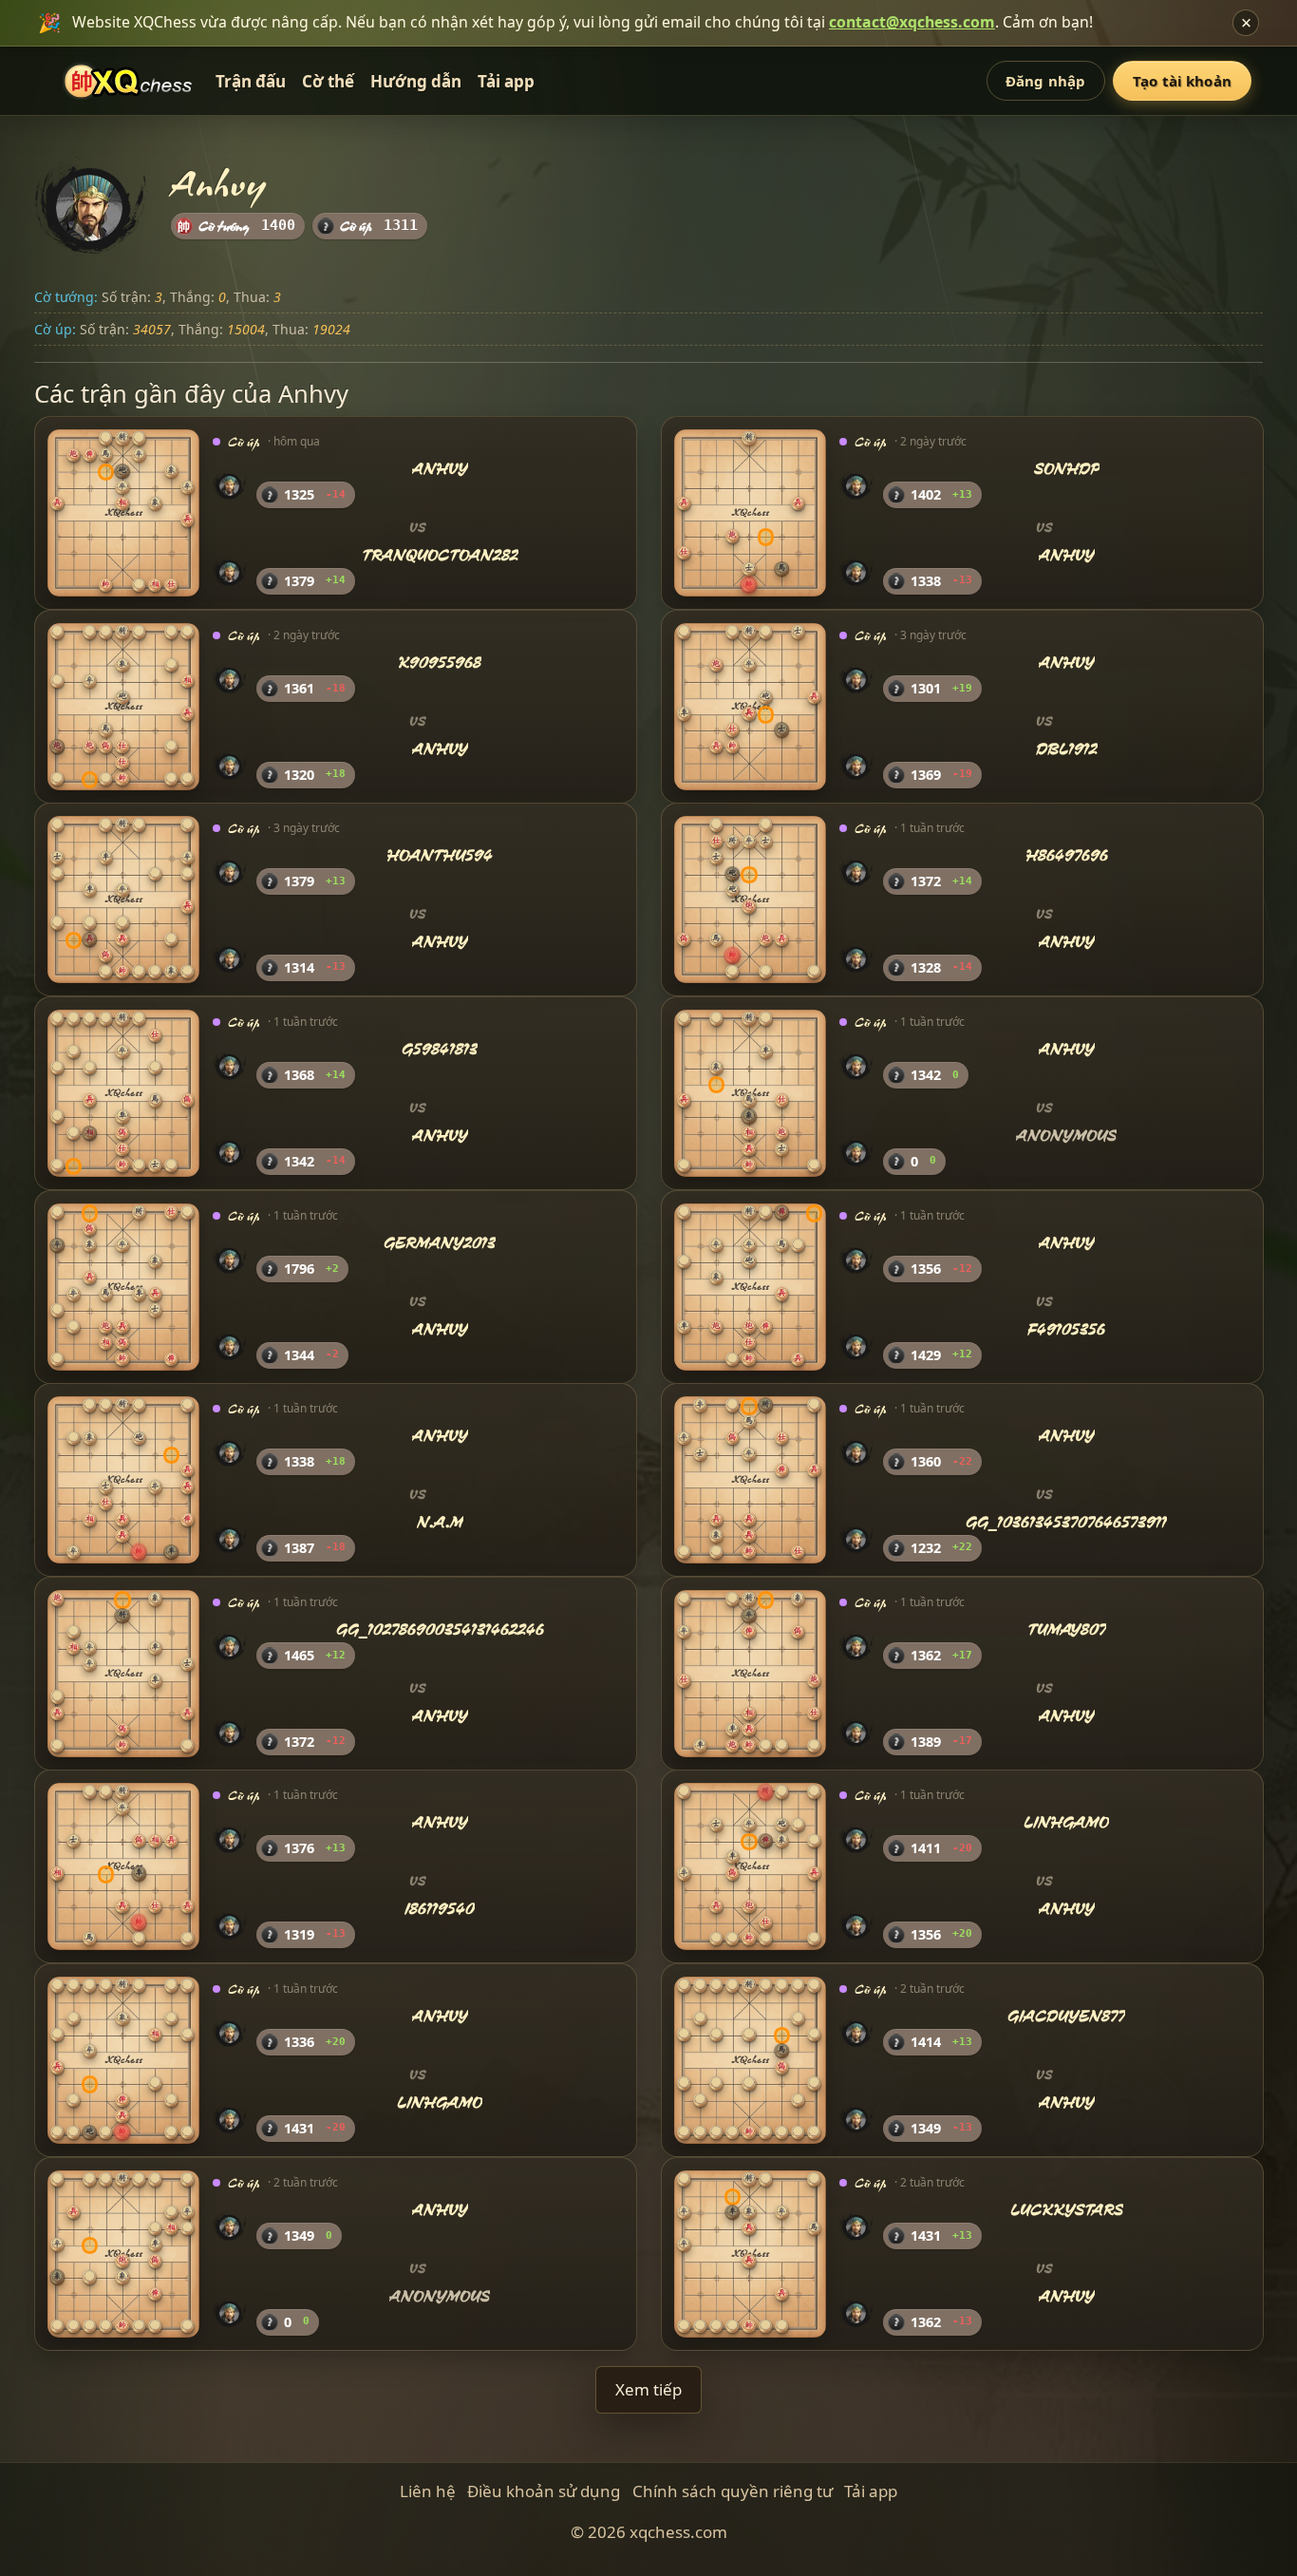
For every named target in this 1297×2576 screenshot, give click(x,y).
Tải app (506, 81)
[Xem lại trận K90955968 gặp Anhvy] (123, 707)
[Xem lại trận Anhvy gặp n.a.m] (123, 1480)
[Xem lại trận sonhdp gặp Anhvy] (750, 513)
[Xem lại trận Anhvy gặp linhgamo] (123, 2060)
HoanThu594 (440, 856)
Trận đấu (251, 81)
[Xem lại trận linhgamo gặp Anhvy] (750, 1866)
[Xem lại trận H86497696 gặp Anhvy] (750, 900)
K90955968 (440, 663)
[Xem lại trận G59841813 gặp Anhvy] (123, 1093)
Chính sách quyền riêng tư (733, 2491)
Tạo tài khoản (1182, 81)
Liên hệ (428, 2491)
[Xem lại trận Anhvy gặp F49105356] (750, 1286)
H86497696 (1067, 856)
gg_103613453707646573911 (1066, 1522)
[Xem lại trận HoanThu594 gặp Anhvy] (123, 900)
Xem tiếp (648, 2389)
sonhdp (1067, 470)
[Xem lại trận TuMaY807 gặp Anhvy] (750, 1674)
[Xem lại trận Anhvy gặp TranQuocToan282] (123, 513)
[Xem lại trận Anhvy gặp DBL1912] (750, 707)
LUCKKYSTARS (1067, 2210)
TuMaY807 (1067, 1629)
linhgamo (1066, 1823)
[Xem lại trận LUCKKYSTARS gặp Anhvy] (750, 2253)
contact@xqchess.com (912, 22)
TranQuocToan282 (440, 555)
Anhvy (440, 470)
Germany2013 (440, 1243)
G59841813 (440, 1049)
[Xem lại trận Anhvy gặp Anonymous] (750, 1093)
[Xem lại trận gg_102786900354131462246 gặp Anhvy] (123, 1674)
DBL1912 (1067, 749)
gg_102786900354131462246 (440, 1629)
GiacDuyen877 (1066, 2016)
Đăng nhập (1045, 81)
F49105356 (1066, 1328)
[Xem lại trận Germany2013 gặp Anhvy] (123, 1286)
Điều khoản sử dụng (544, 2491)
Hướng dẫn (416, 81)
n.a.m (440, 1522)
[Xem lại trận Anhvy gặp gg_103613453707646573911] (750, 1480)
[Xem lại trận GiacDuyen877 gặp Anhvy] (750, 2060)
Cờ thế (328, 81)
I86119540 (440, 1909)
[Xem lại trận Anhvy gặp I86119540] (123, 1866)
